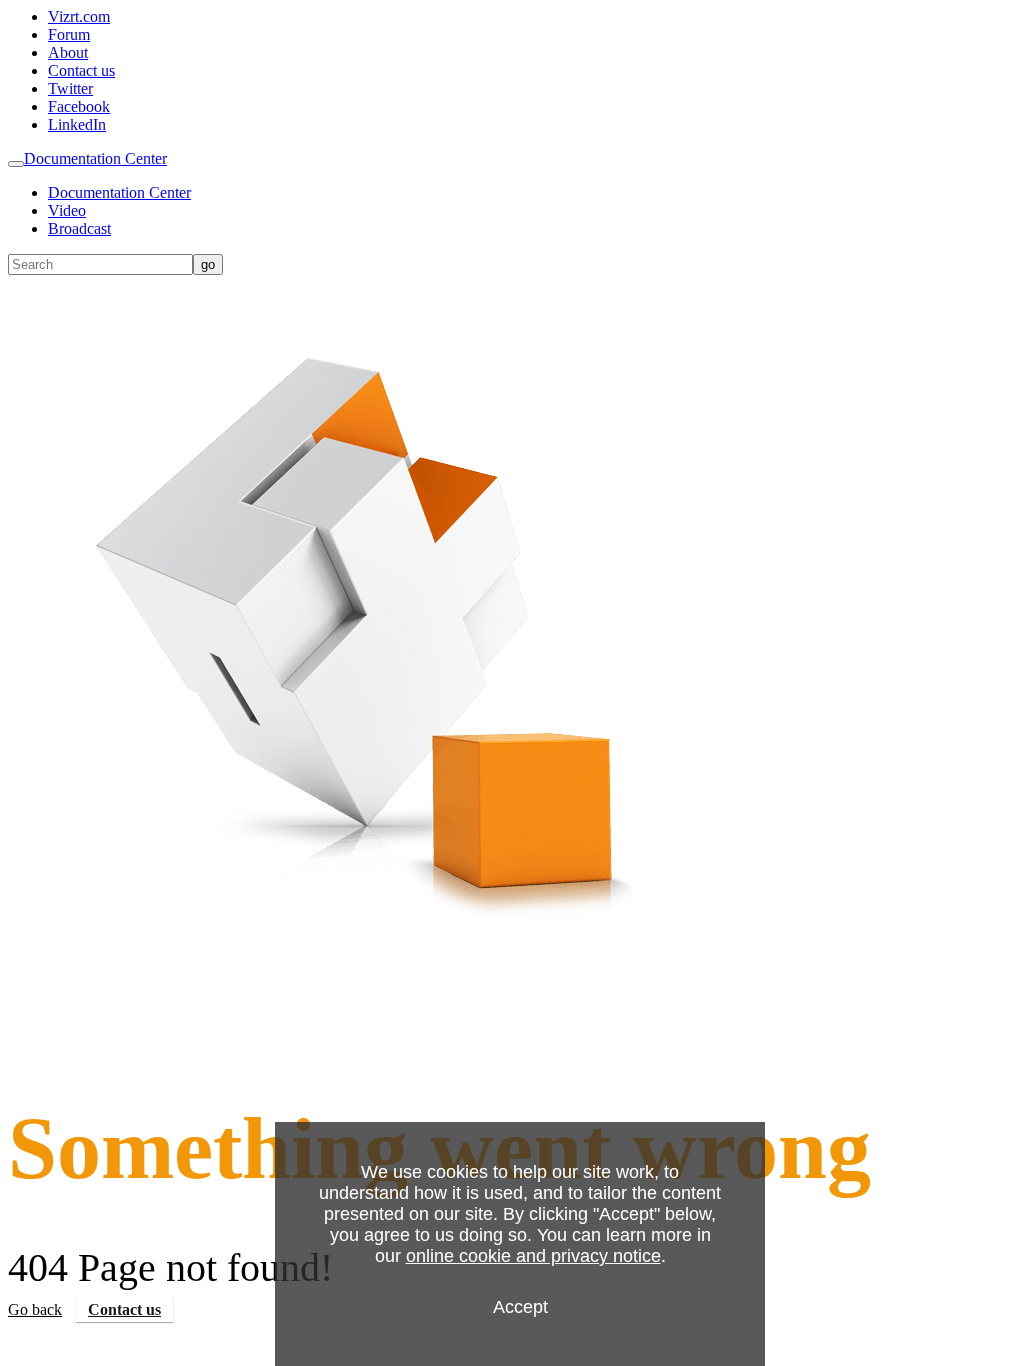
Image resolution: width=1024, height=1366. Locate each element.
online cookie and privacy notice (533, 1256)
